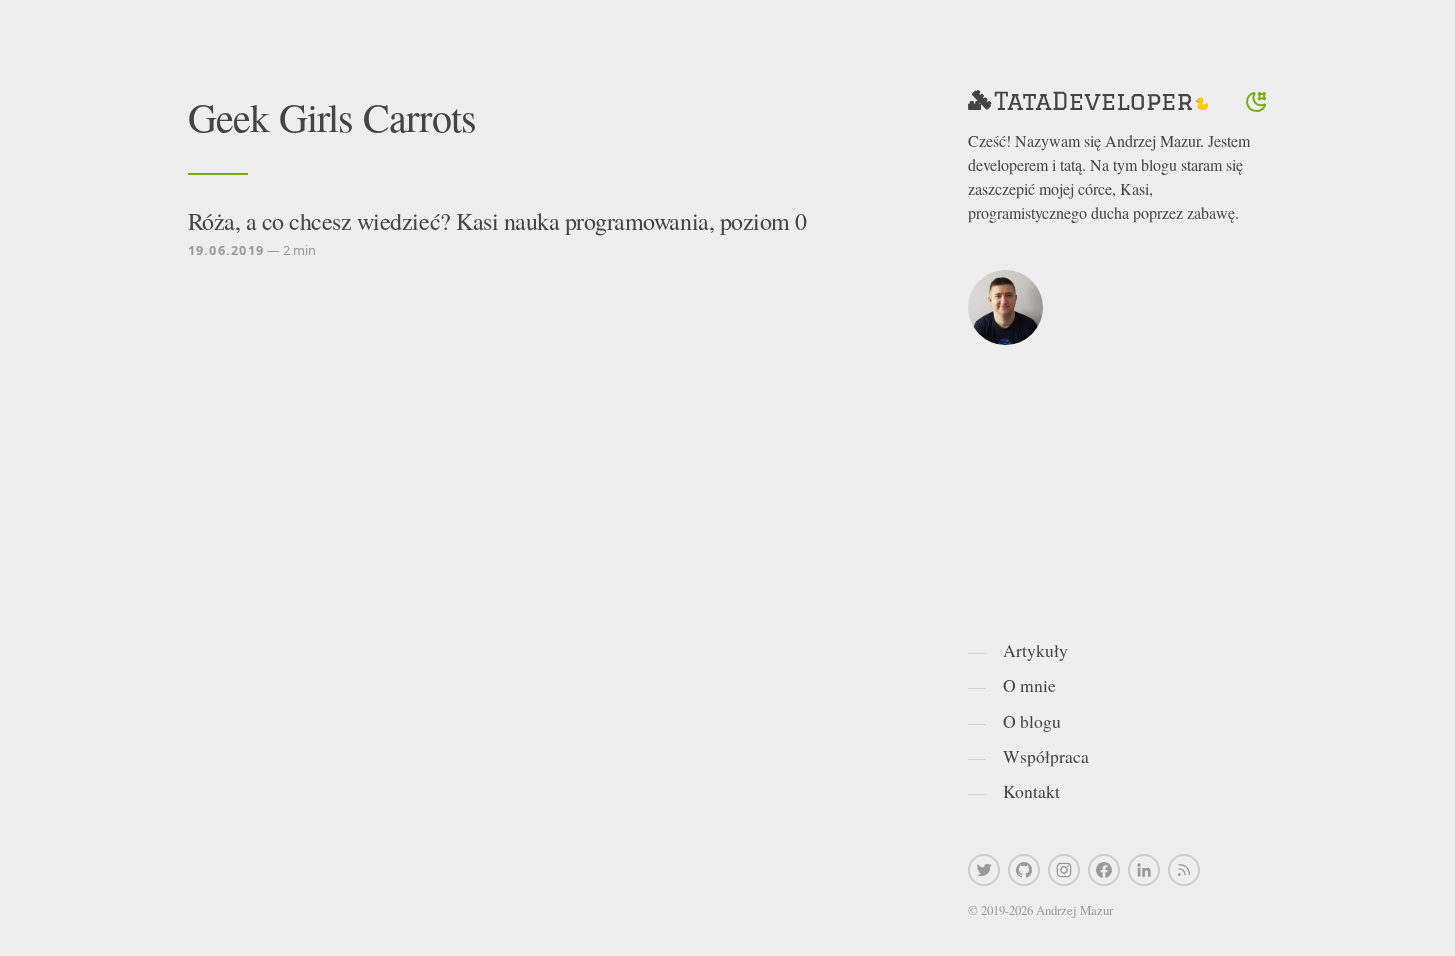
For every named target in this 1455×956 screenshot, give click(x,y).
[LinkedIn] (1144, 870)
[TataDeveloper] (1088, 102)
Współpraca (1046, 756)
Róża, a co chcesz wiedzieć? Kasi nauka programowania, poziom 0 (497, 221)
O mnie (1029, 685)
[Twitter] (984, 870)
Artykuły (1035, 650)
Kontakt (1031, 791)
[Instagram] (1064, 870)
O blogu (1032, 721)
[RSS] (1184, 870)
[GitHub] (1024, 870)
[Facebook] (1104, 870)
